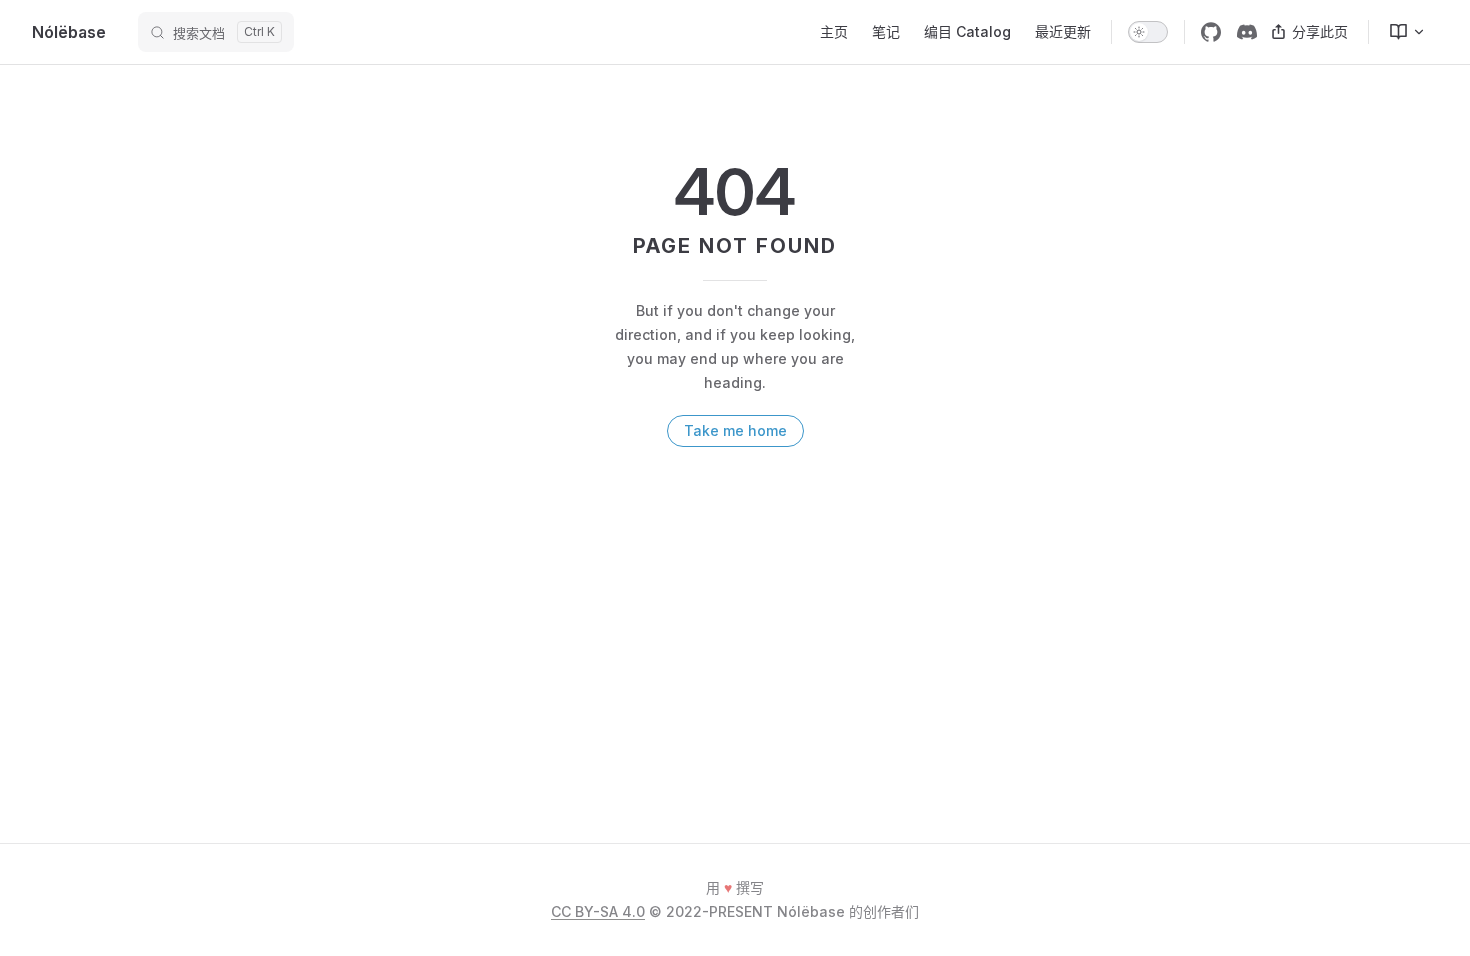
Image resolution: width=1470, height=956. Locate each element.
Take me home (735, 430)
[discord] (1247, 32)
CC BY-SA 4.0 (598, 911)
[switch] (1148, 32)
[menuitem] (1399, 32)
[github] (1211, 32)
